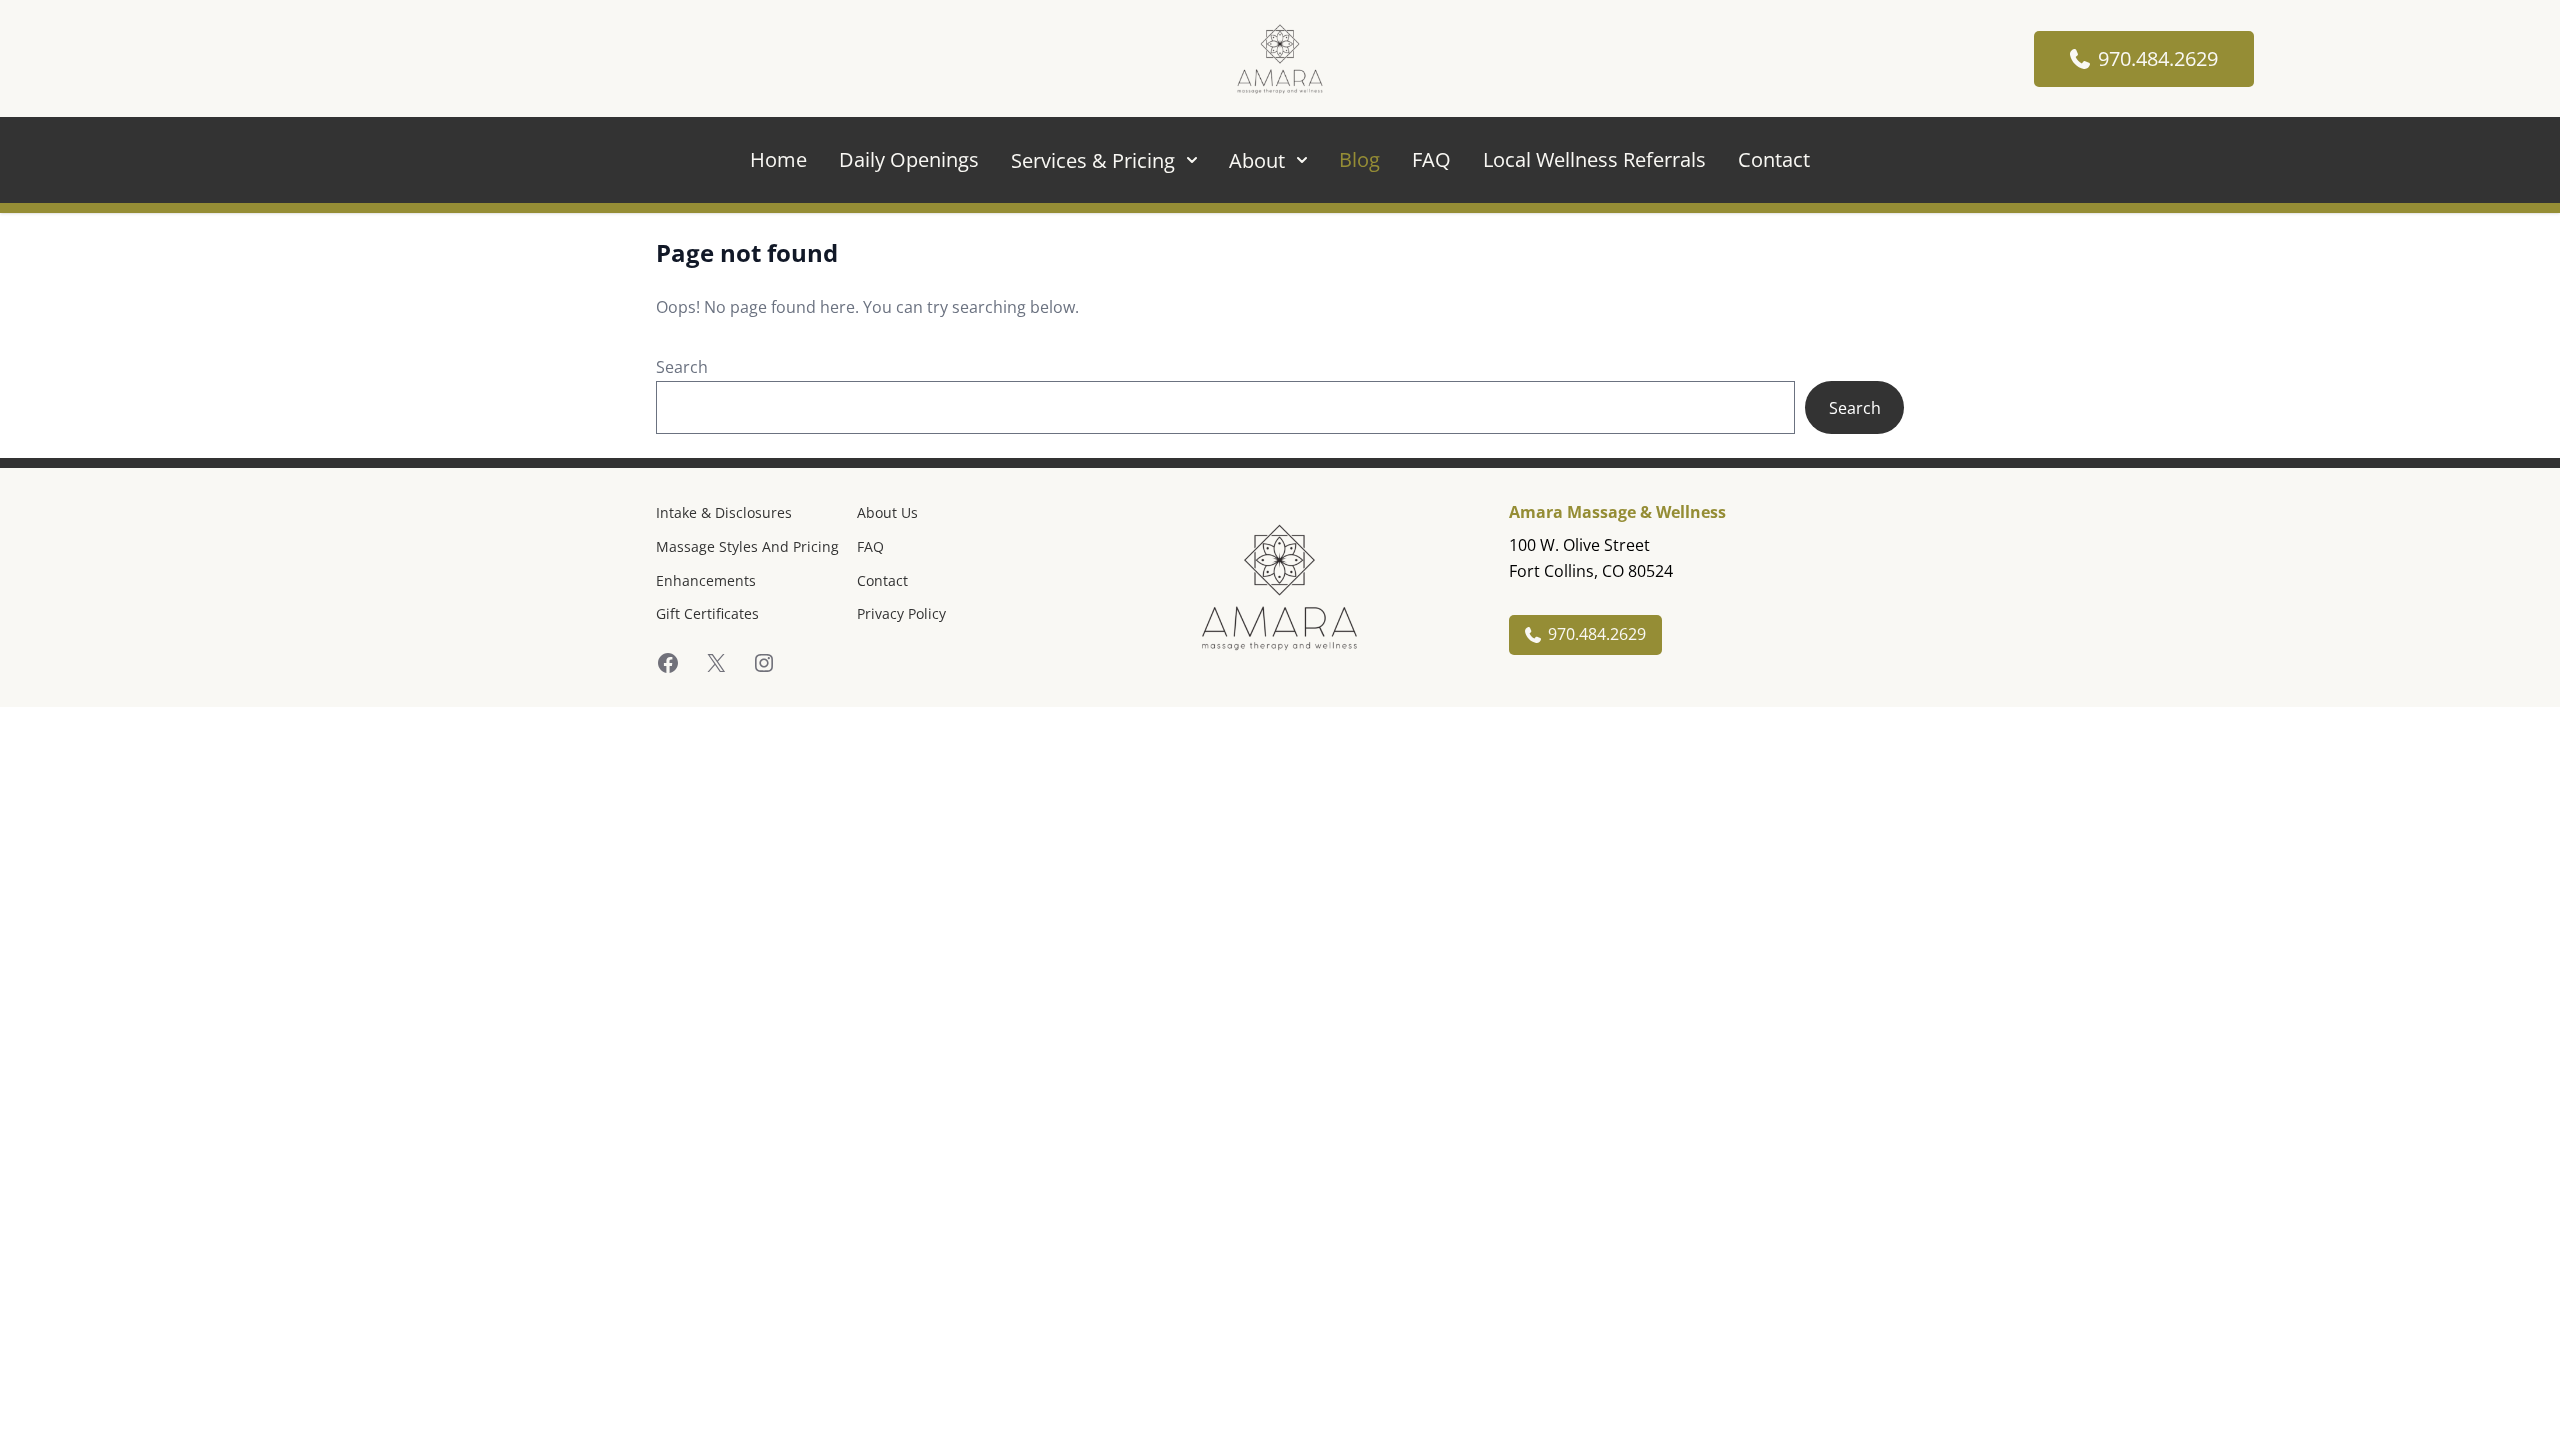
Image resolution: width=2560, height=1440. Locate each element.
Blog (1359, 159)
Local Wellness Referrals (1594, 159)
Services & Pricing (1093, 160)
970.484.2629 (2158, 58)
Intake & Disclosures (724, 512)
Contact (1774, 159)
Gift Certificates (707, 613)
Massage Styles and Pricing (747, 546)
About (1257, 160)
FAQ (1431, 159)
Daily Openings (909, 159)
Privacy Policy (901, 613)
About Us (887, 512)
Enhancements (706, 580)
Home (778, 159)
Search (682, 367)
